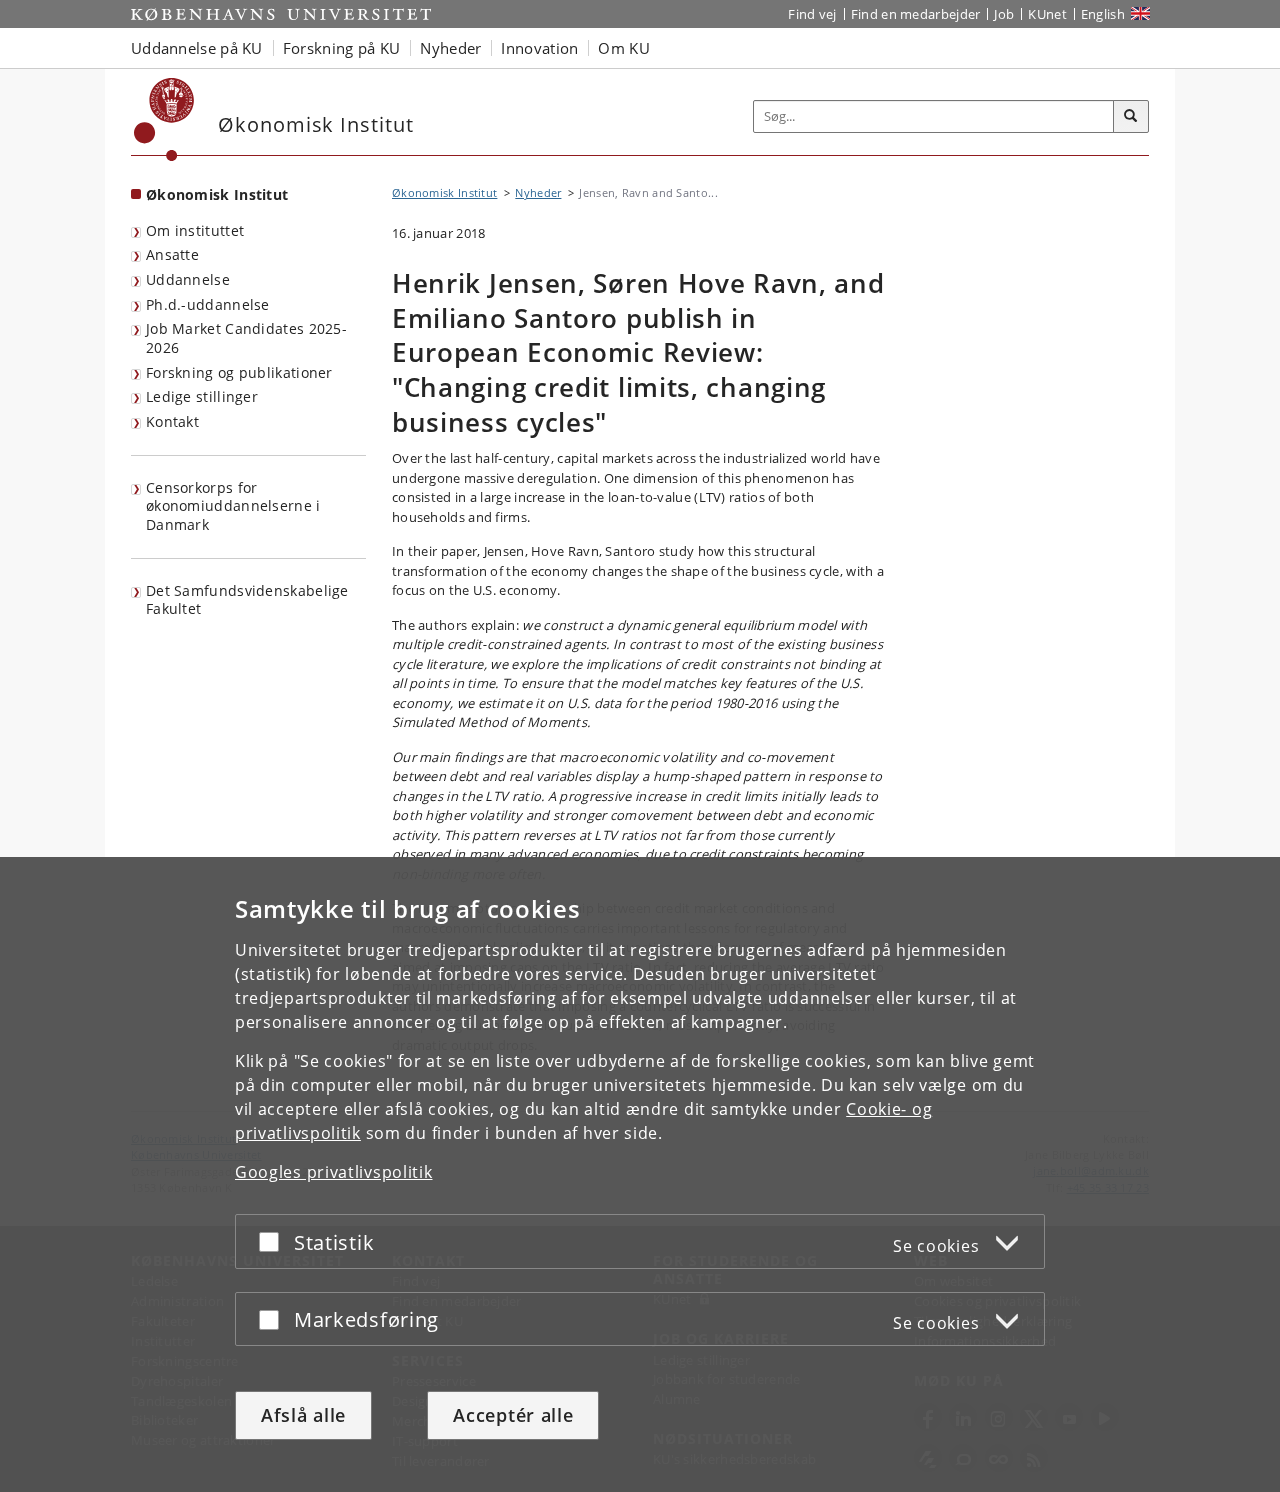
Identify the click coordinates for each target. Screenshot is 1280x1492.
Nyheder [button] (450, 48)
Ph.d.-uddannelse (208, 304)
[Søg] (1131, 117)
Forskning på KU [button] (342, 48)
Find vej (812, 14)
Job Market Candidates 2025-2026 (246, 338)
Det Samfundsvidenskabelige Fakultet (247, 600)
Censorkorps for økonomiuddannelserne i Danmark (233, 506)
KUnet (1047, 14)
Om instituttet (195, 230)
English (1103, 14)
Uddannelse (188, 279)
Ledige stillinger (202, 396)
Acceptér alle (513, 1415)
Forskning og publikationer (239, 372)
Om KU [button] (624, 48)
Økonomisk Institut (217, 194)
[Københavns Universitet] (164, 119)
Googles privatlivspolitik (334, 1172)
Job (1004, 14)
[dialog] (640, 1174)
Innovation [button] (539, 48)
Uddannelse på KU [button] (197, 48)
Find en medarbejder (916, 14)
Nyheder (538, 192)
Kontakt (172, 421)
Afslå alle (303, 1415)
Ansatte (172, 254)
